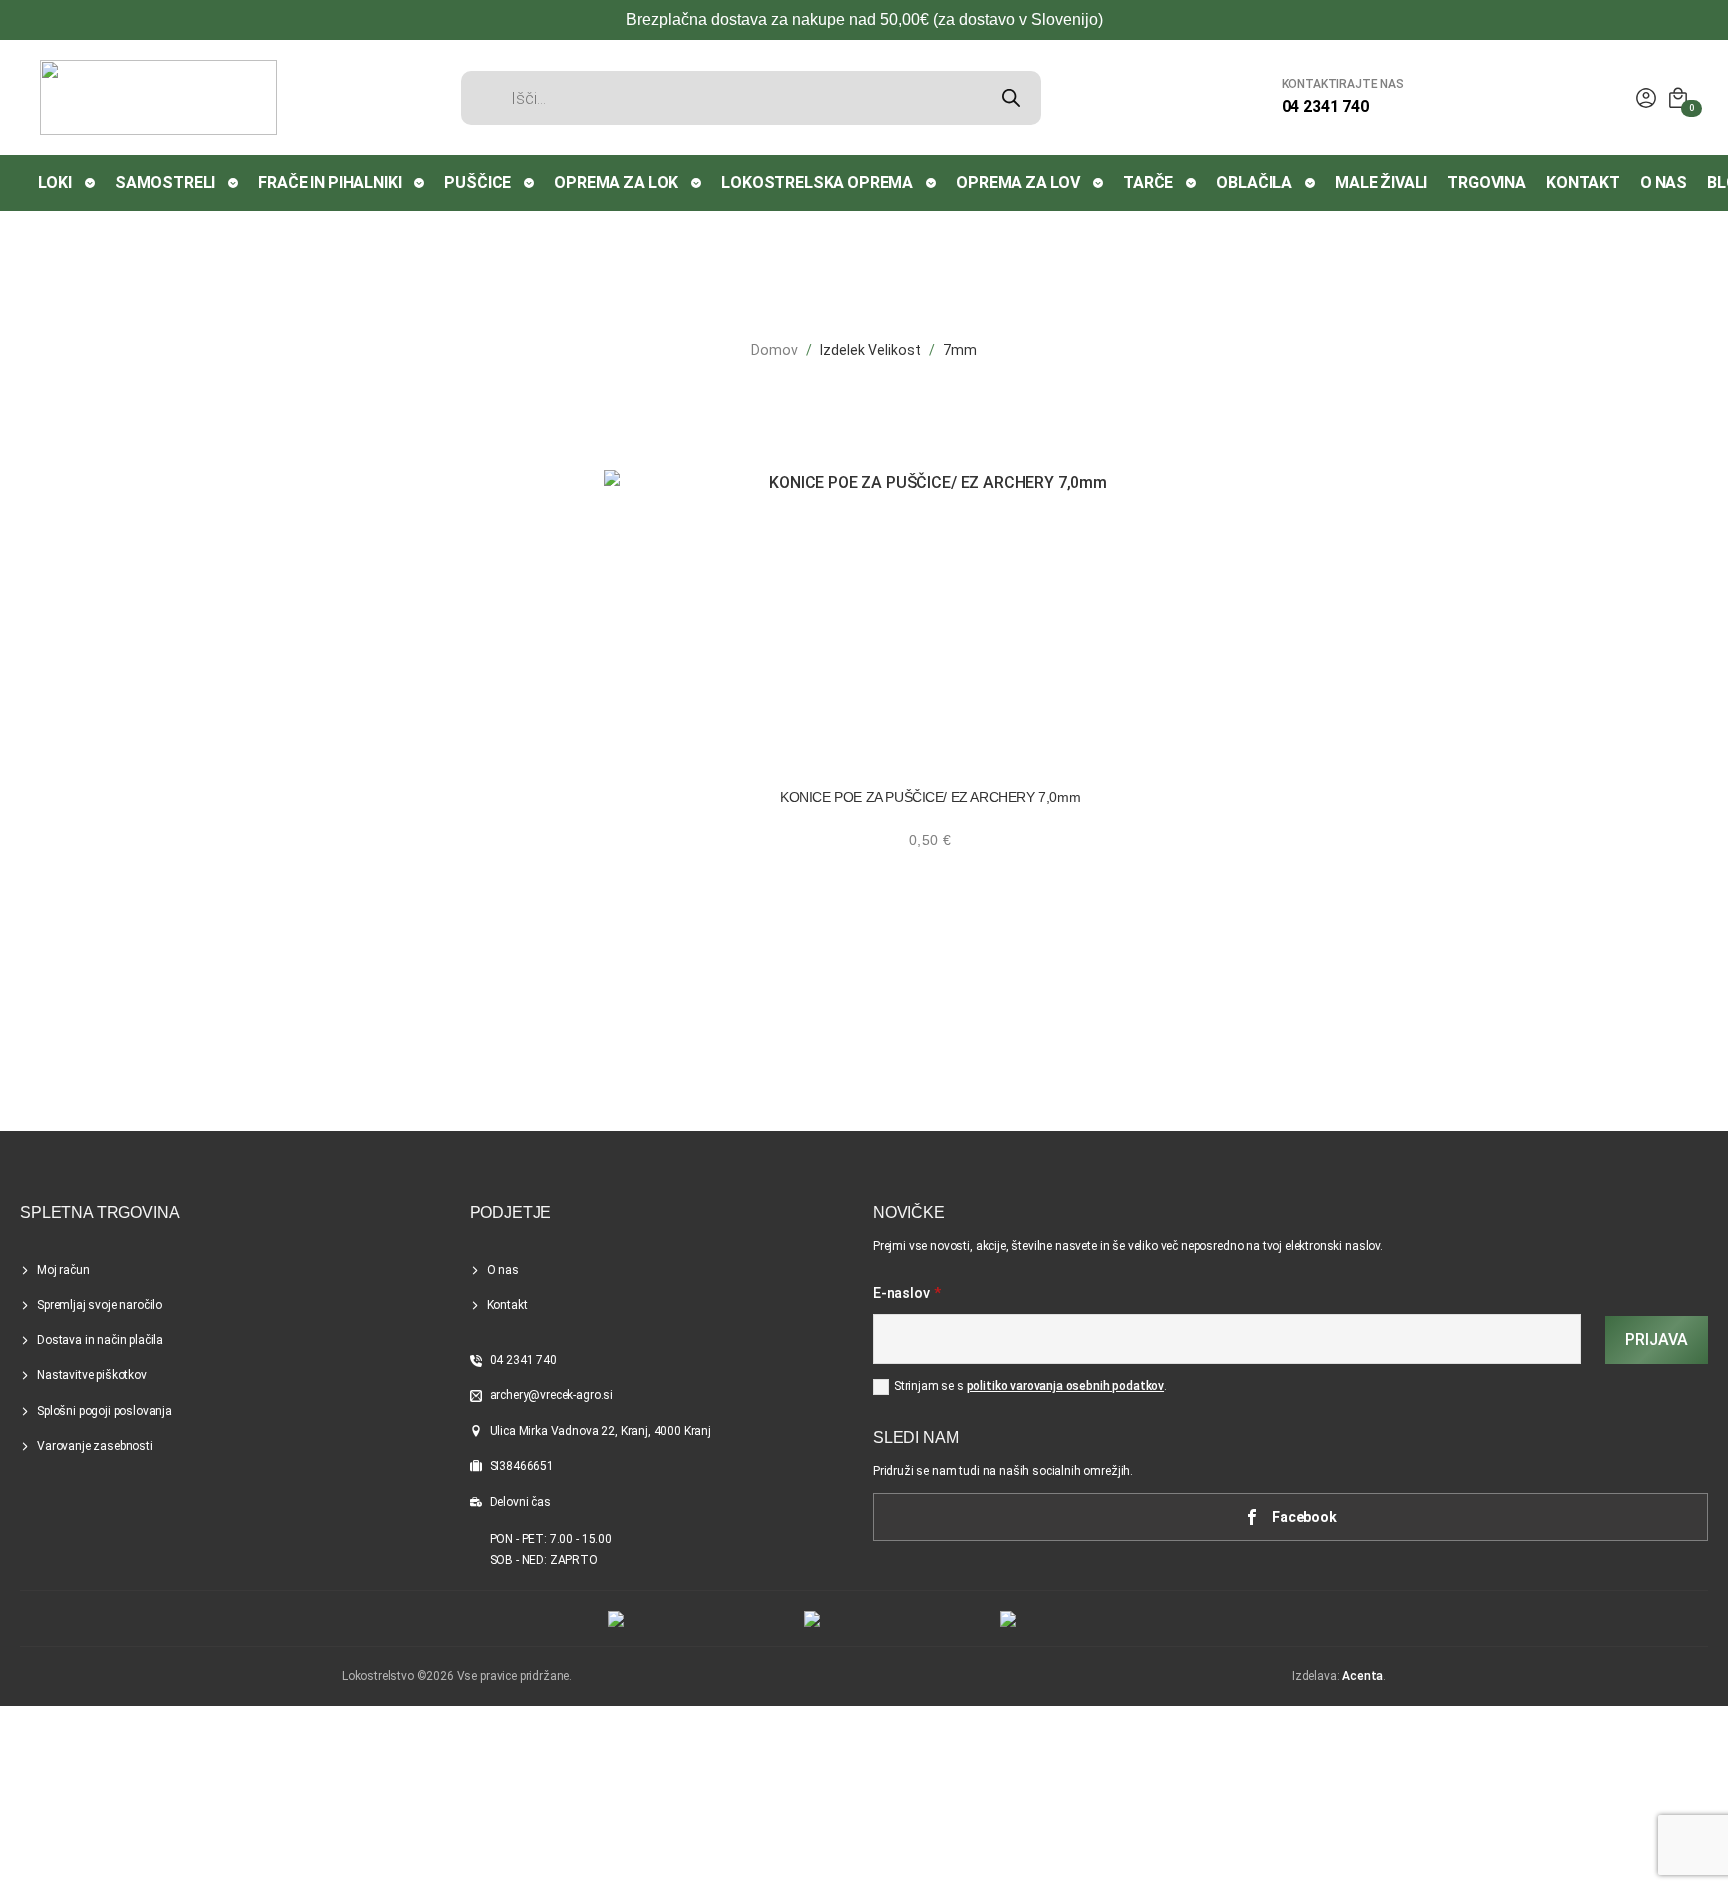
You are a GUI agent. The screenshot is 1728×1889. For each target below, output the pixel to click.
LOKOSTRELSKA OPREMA (817, 182)
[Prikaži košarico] (1678, 98)
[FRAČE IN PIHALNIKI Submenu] (420, 183)
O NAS (1663, 182)
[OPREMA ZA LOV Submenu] (1099, 183)
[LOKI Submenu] (91, 183)
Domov (774, 350)
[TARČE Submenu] (1192, 183)
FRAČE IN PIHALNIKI (329, 182)
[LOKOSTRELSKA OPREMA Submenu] (932, 183)
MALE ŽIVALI (1381, 182)
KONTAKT (1583, 182)
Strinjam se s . (1030, 1386)
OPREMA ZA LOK (616, 182)
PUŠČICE (477, 182)
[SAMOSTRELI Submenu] (234, 183)
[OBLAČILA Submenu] (1311, 183)
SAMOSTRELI (165, 182)
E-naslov (907, 1294)
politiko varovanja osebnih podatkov (1065, 1386)
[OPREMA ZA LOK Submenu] (697, 183)
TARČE (1148, 182)
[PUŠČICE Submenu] (530, 183)
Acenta (1362, 1676)
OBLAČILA (1254, 182)
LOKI (55, 182)
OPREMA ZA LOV (1018, 182)
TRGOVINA (1486, 182)
